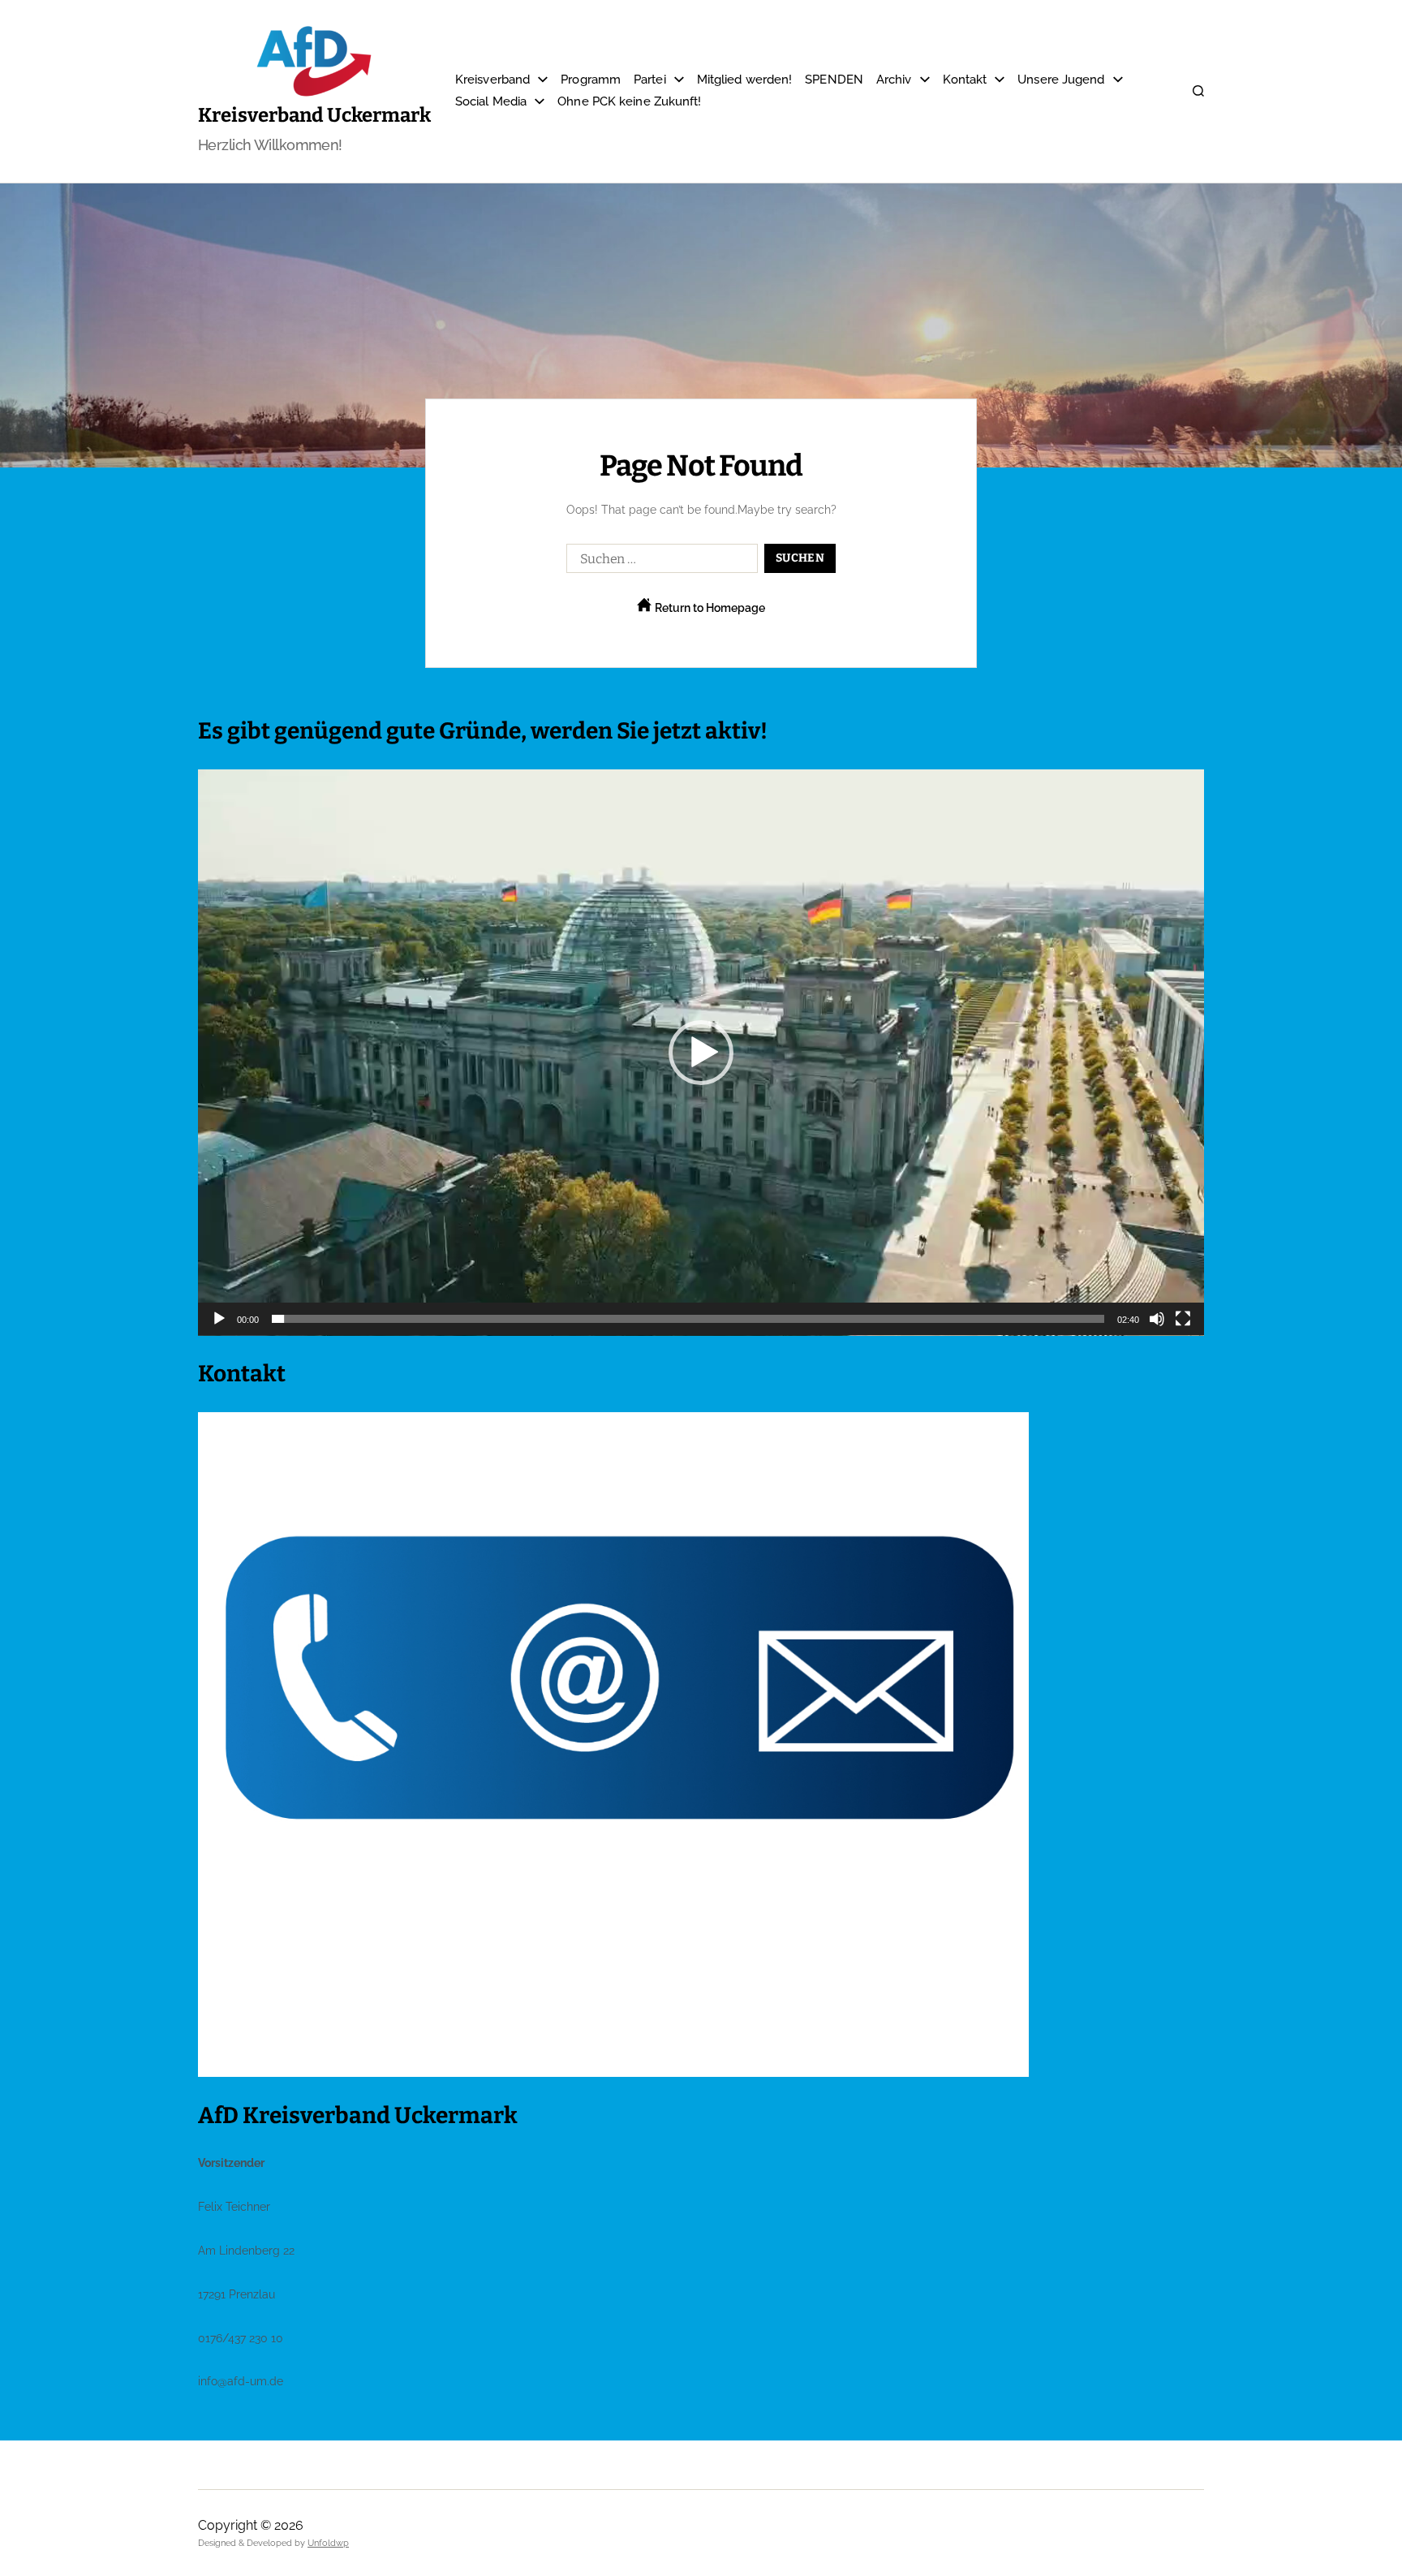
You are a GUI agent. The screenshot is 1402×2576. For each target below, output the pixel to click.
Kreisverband (492, 80)
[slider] (688, 1319)
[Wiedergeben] (219, 1319)
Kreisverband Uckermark (314, 115)
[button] (701, 1053)
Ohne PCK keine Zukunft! (629, 101)
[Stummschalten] (1157, 1319)
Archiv (894, 80)
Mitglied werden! (745, 80)
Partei (650, 80)
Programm (591, 80)
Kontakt (965, 80)
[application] (701, 1053)
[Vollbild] (1183, 1319)
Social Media (491, 101)
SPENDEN (834, 80)
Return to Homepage (709, 608)
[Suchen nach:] (659, 562)
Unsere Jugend (1061, 80)
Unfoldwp (328, 2543)
